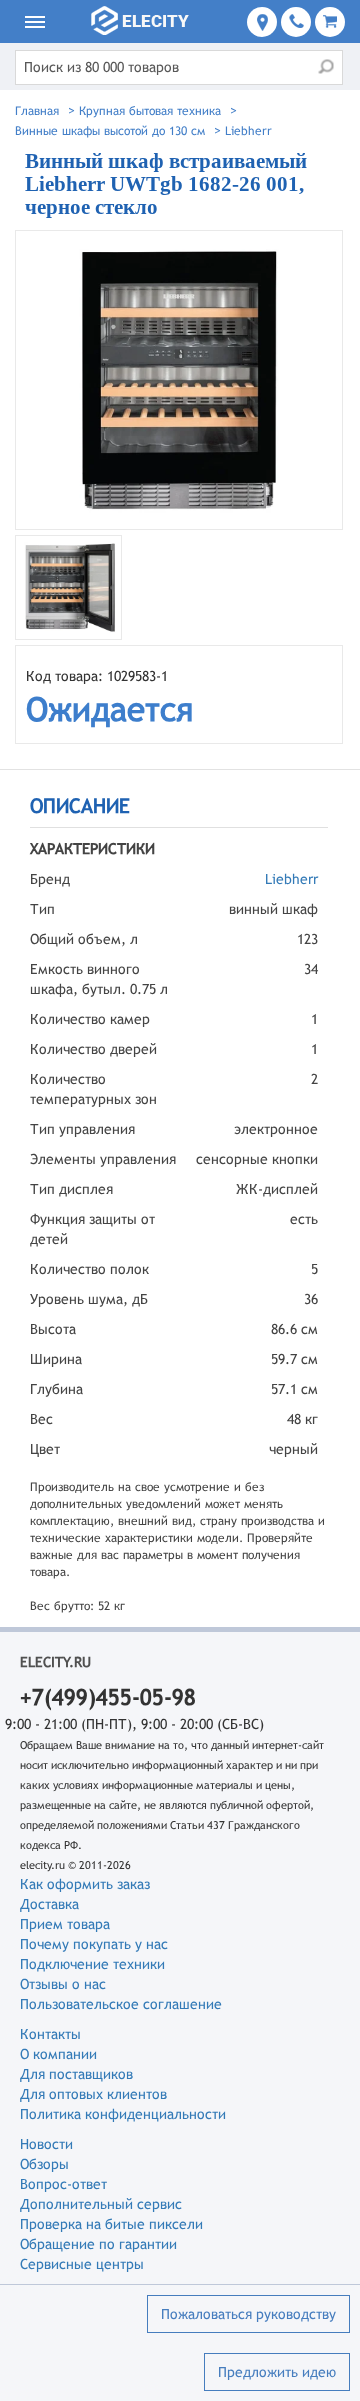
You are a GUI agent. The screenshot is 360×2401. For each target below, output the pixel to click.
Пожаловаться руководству (248, 2314)
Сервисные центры (82, 2264)
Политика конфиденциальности (123, 2114)
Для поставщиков (76, 2074)
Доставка (49, 1904)
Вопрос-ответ (63, 2184)
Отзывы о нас (63, 1984)
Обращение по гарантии (98, 2244)
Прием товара (65, 1924)
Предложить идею (277, 2372)
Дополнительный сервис (101, 2204)
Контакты (50, 2034)
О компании (58, 2054)
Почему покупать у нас (94, 1944)
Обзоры (44, 2164)
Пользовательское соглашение (121, 2004)
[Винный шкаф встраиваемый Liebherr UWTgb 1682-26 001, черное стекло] (179, 380)
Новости (46, 2144)
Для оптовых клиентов (93, 2094)
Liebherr (291, 879)
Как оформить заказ (85, 1884)
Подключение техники (92, 1964)
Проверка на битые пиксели (111, 2224)
